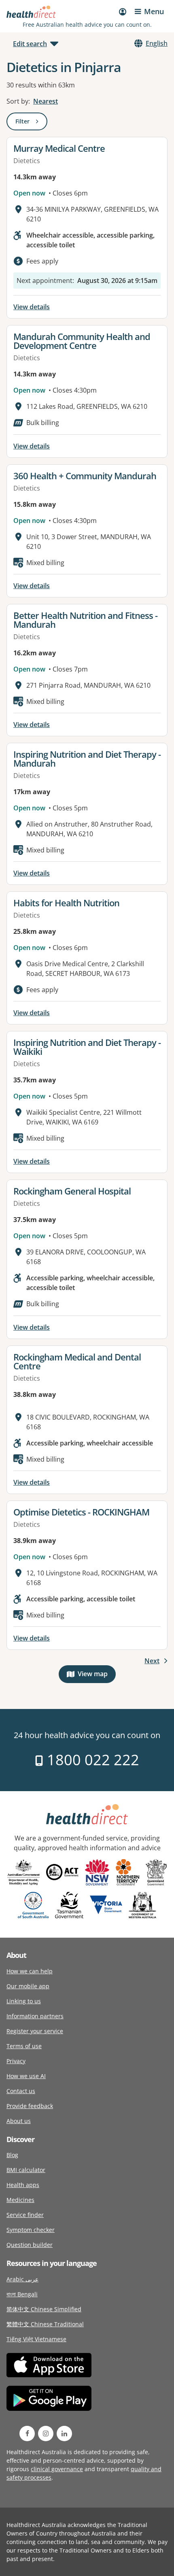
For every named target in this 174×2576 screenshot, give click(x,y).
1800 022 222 (91, 1760)
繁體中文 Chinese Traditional (45, 2324)
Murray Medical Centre (59, 148)
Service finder (25, 2215)
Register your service (35, 2031)
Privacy (16, 2061)
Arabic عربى (22, 2279)
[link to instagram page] (46, 2434)
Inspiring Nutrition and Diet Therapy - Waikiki (87, 1047)
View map (97, 1676)
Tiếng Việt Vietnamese (36, 2339)
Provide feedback (30, 2106)
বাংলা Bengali (22, 2294)
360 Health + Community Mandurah (85, 476)
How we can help (30, 1971)
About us (19, 2121)
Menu (154, 11)
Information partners (35, 2016)
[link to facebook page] (27, 2434)
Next (152, 1661)
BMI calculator (26, 2170)
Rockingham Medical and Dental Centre (77, 1361)
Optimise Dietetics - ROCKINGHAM (81, 1512)
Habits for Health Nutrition (66, 903)
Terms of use (24, 2046)
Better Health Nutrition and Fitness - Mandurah (85, 620)
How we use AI (26, 2076)
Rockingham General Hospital (72, 1191)
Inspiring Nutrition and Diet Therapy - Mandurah (87, 759)
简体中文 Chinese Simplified (44, 2309)
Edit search (30, 44)
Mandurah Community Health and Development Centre (82, 341)
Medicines (20, 2200)
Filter (31, 123)
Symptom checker (31, 2230)
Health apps (23, 2185)
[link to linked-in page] (64, 2434)
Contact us (21, 2091)
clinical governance (57, 2469)
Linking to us (24, 2001)
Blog (12, 2155)
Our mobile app (28, 1986)
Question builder (30, 2245)
